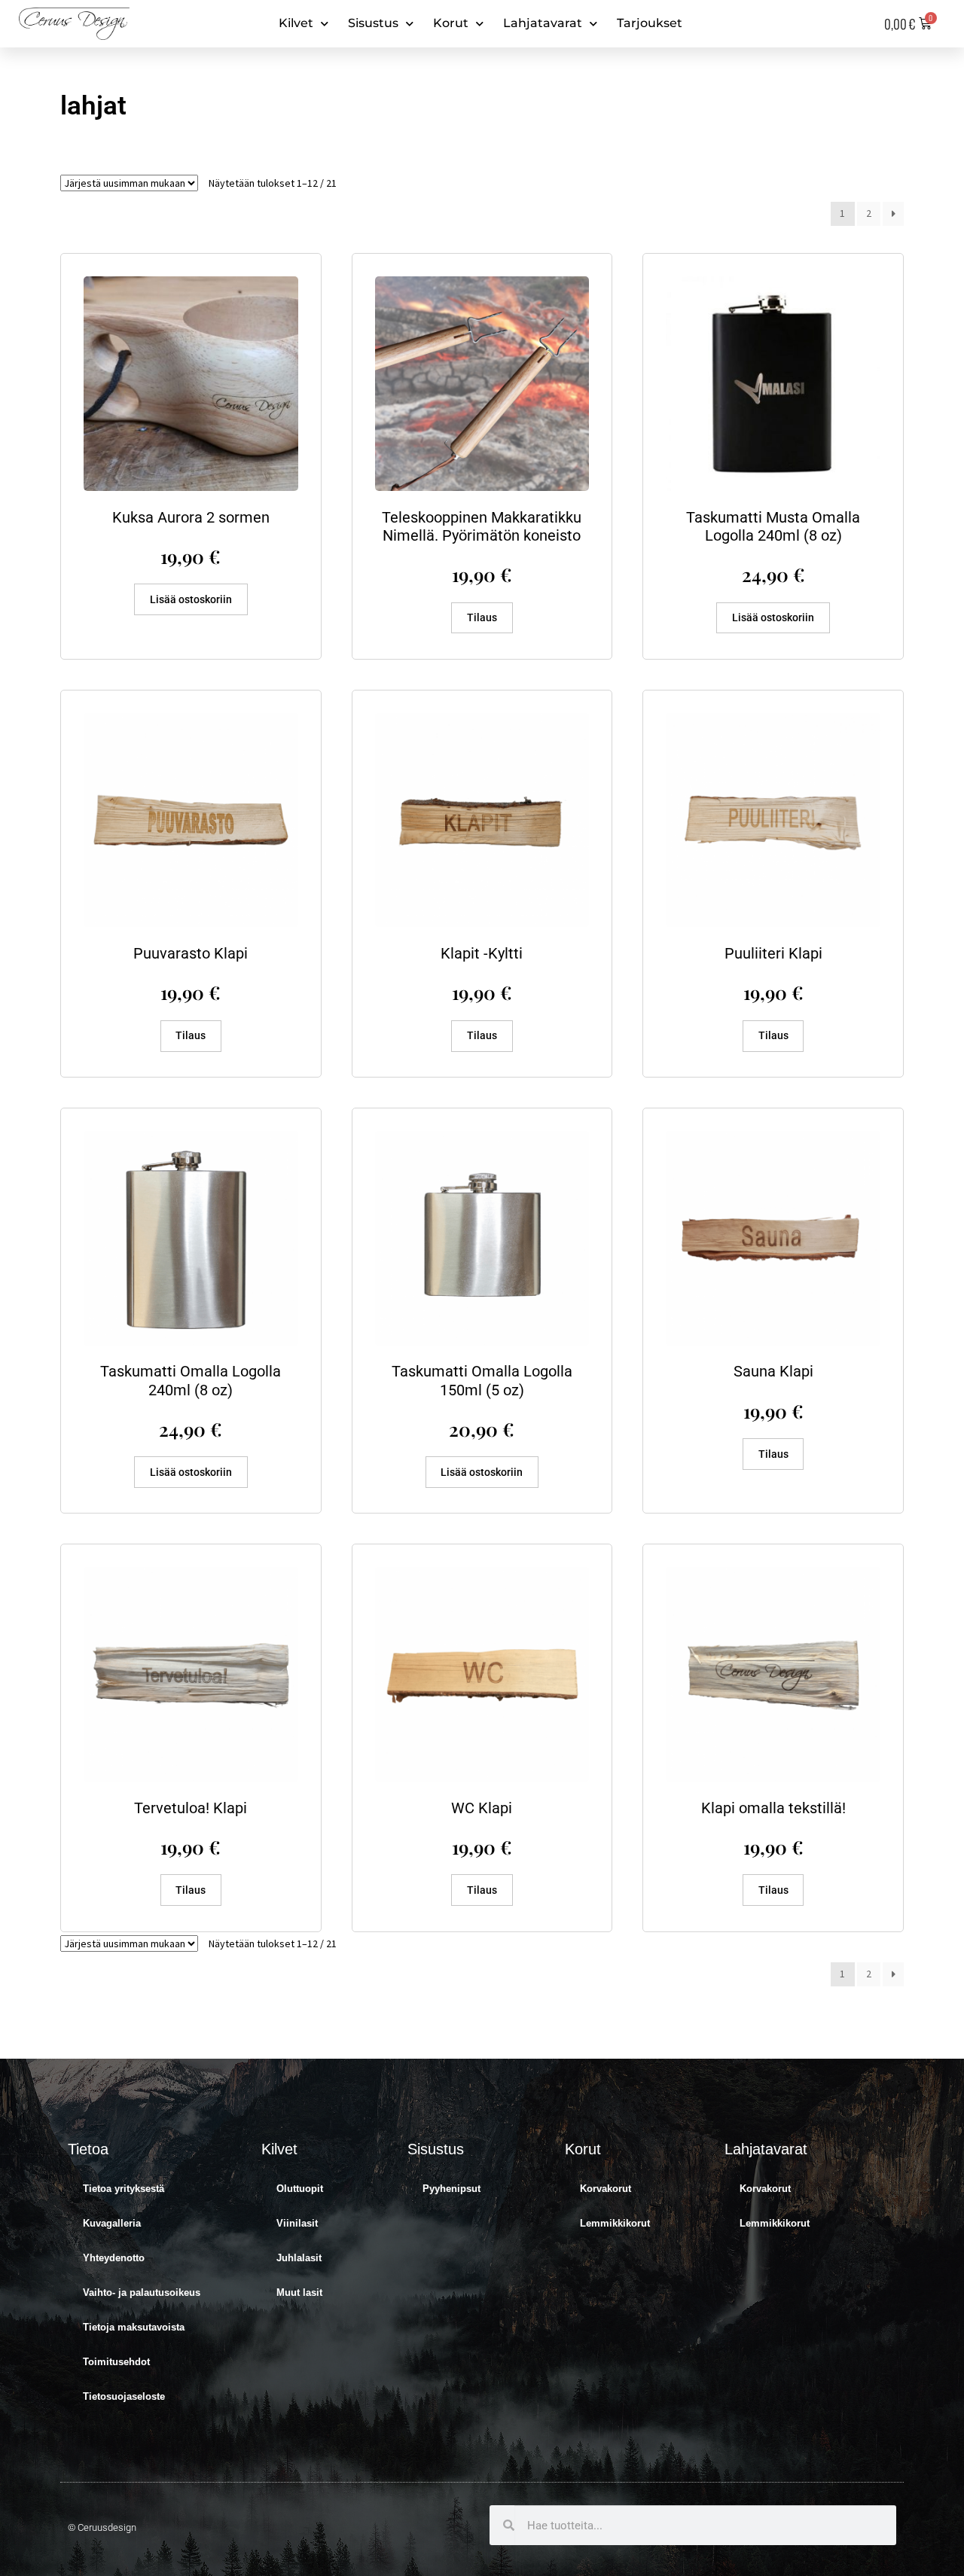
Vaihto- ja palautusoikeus (142, 2292)
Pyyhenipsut (451, 2189)
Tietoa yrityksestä (124, 2189)
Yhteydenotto (114, 2258)
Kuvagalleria (112, 2223)
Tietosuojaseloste (124, 2396)
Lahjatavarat (543, 23)
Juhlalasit (299, 2258)
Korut (451, 23)
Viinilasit (297, 2223)
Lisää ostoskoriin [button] (191, 599)
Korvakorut (606, 2189)
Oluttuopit (300, 2189)
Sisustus (373, 23)
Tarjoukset (650, 23)
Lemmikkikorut (615, 2223)
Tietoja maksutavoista (134, 2327)
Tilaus (482, 617)
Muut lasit (299, 2292)
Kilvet (296, 23)
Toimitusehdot (116, 2362)
